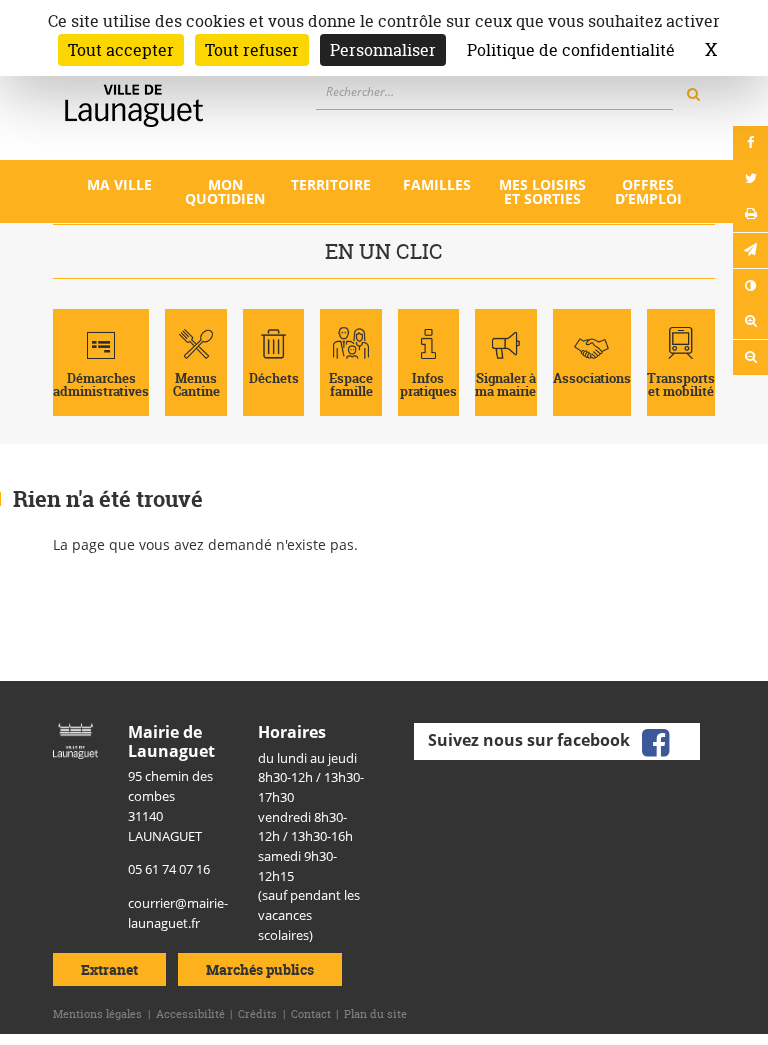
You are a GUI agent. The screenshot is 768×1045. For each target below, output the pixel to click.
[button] (750, 250)
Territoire (331, 184)
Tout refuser (252, 50)
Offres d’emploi (648, 191)
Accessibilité (190, 1014)
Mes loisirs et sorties (542, 191)
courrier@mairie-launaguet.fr (178, 913)
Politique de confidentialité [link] (571, 50)
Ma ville (119, 184)
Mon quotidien (225, 191)
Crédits (257, 1014)
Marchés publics (260, 969)
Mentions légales (97, 1014)
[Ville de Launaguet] (75, 740)
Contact (311, 1014)
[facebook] (656, 740)
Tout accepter (121, 50)
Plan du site (375, 1014)
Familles (437, 184)
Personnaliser (383, 50)
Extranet (109, 969)
